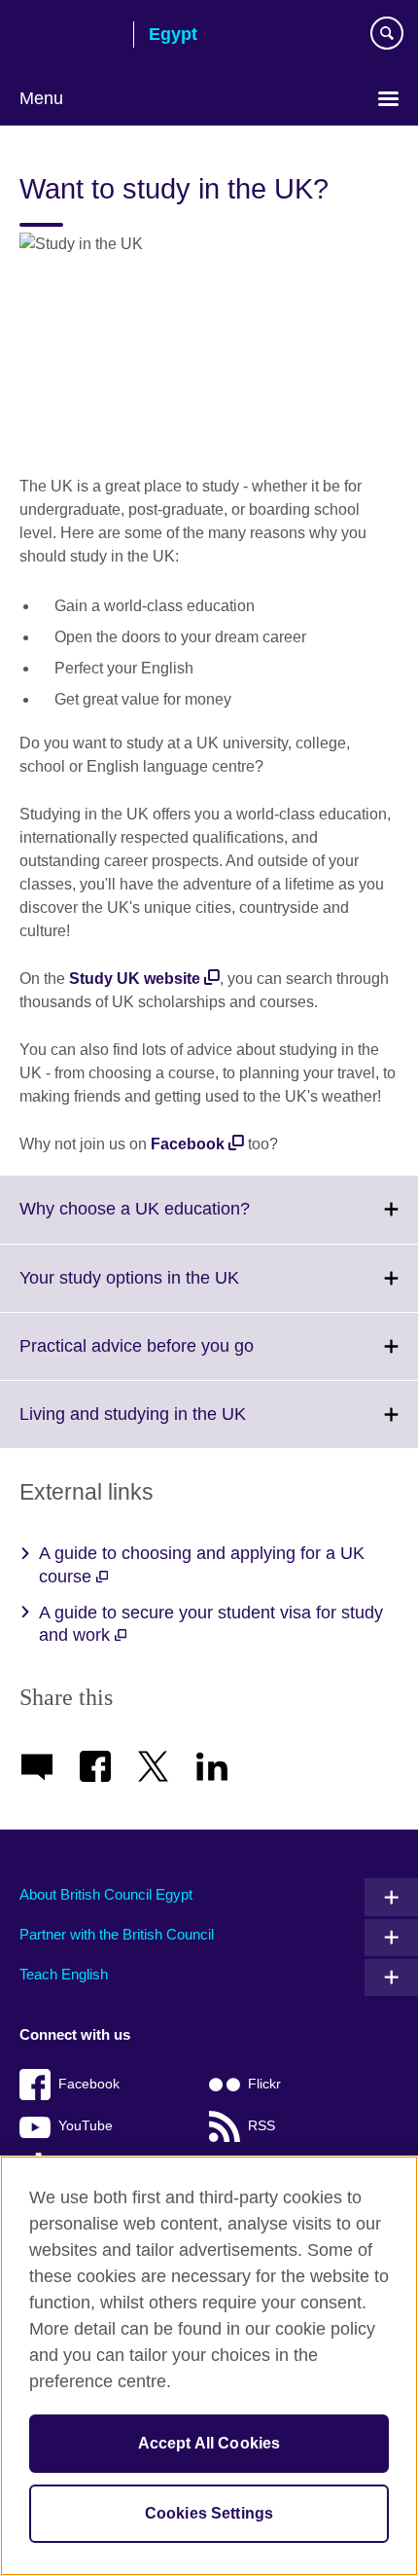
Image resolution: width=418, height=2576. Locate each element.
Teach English (64, 1974)
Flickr (264, 2084)
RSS (261, 2126)
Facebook (89, 2084)
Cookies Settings (209, 2513)
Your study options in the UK (172, 1289)
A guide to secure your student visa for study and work (211, 1624)
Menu (41, 98)
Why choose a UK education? (177, 1220)
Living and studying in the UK (175, 1426)
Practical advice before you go (179, 1358)
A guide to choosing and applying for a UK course (202, 1564)
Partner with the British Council (117, 1934)
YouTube (86, 2126)
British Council (69, 36)
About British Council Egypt (106, 1894)
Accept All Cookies (209, 2443)
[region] (209, 2366)
